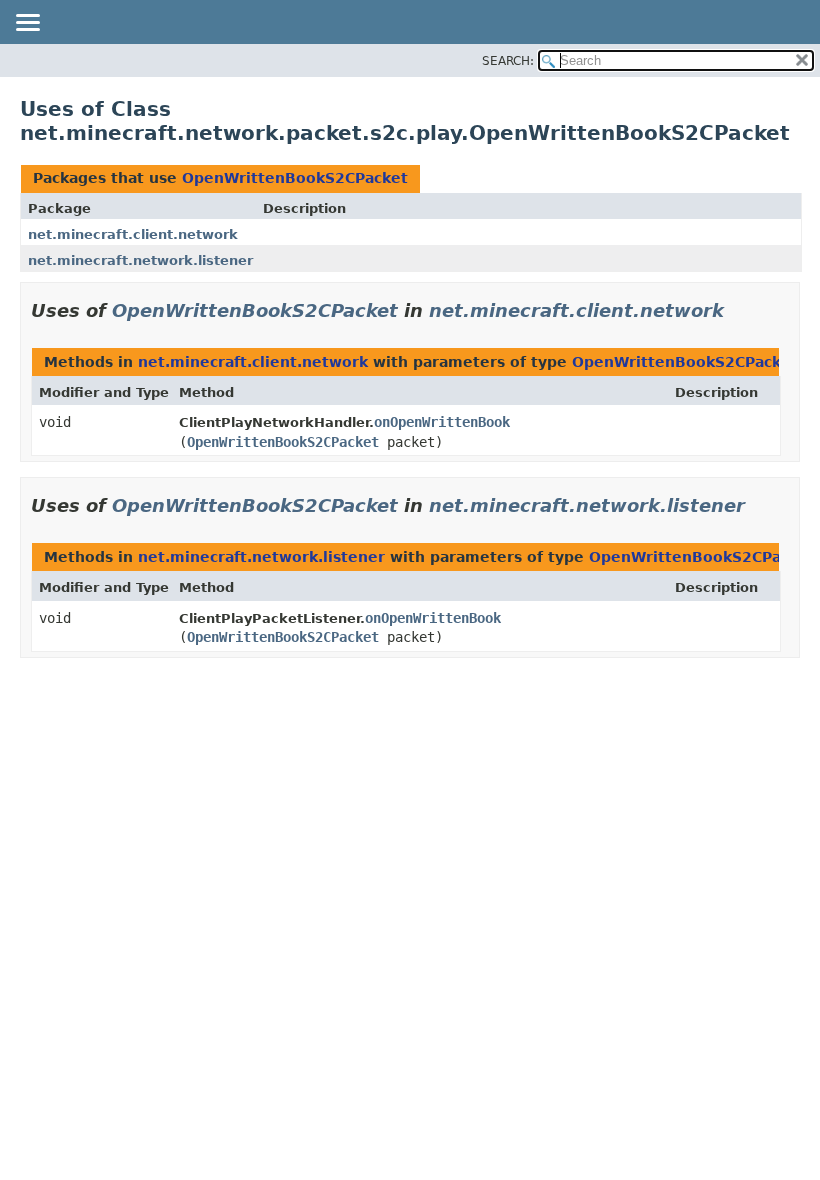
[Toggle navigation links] (27, 24)
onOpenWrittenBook (442, 422)
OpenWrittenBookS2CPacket (295, 178)
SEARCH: (508, 61)
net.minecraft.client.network (133, 234)
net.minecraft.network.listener (140, 260)
